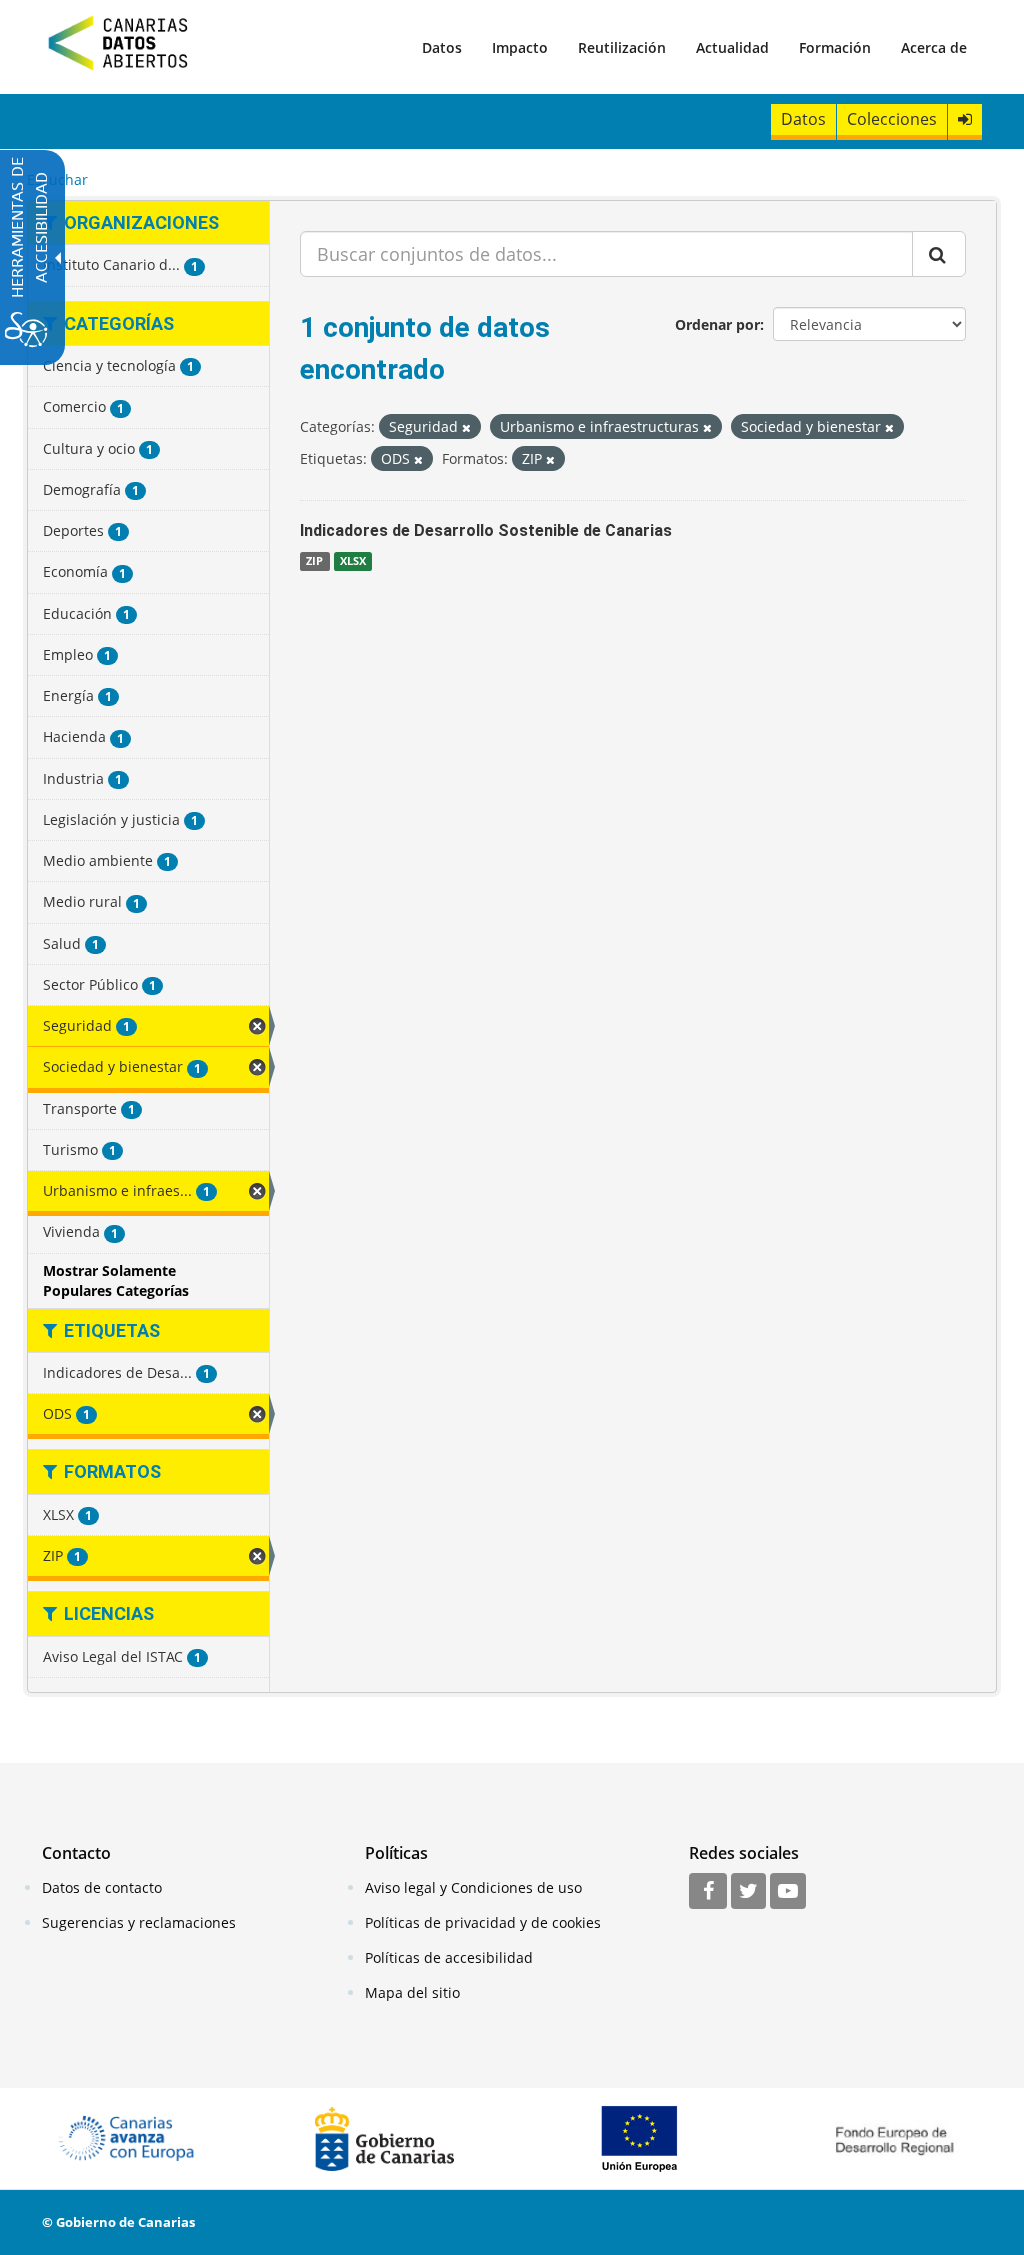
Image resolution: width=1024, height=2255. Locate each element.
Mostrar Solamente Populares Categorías (116, 1280)
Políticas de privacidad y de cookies (483, 1922)
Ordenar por (717, 324)
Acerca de (934, 47)
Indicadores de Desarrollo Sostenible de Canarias (486, 530)
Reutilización (622, 47)
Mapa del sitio (412, 1992)
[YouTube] (788, 1892)
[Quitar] (466, 427)
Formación (835, 47)
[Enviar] (939, 254)
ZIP (314, 561)
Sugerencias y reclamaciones (139, 1922)
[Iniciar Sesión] (965, 119)
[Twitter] (748, 1892)
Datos (442, 47)
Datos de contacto (102, 1887)
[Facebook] (708, 1892)
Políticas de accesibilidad (449, 1957)
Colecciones (892, 119)
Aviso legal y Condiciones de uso (473, 1887)
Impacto (520, 47)
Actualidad (732, 47)
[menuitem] (442, 47)
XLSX (353, 561)
